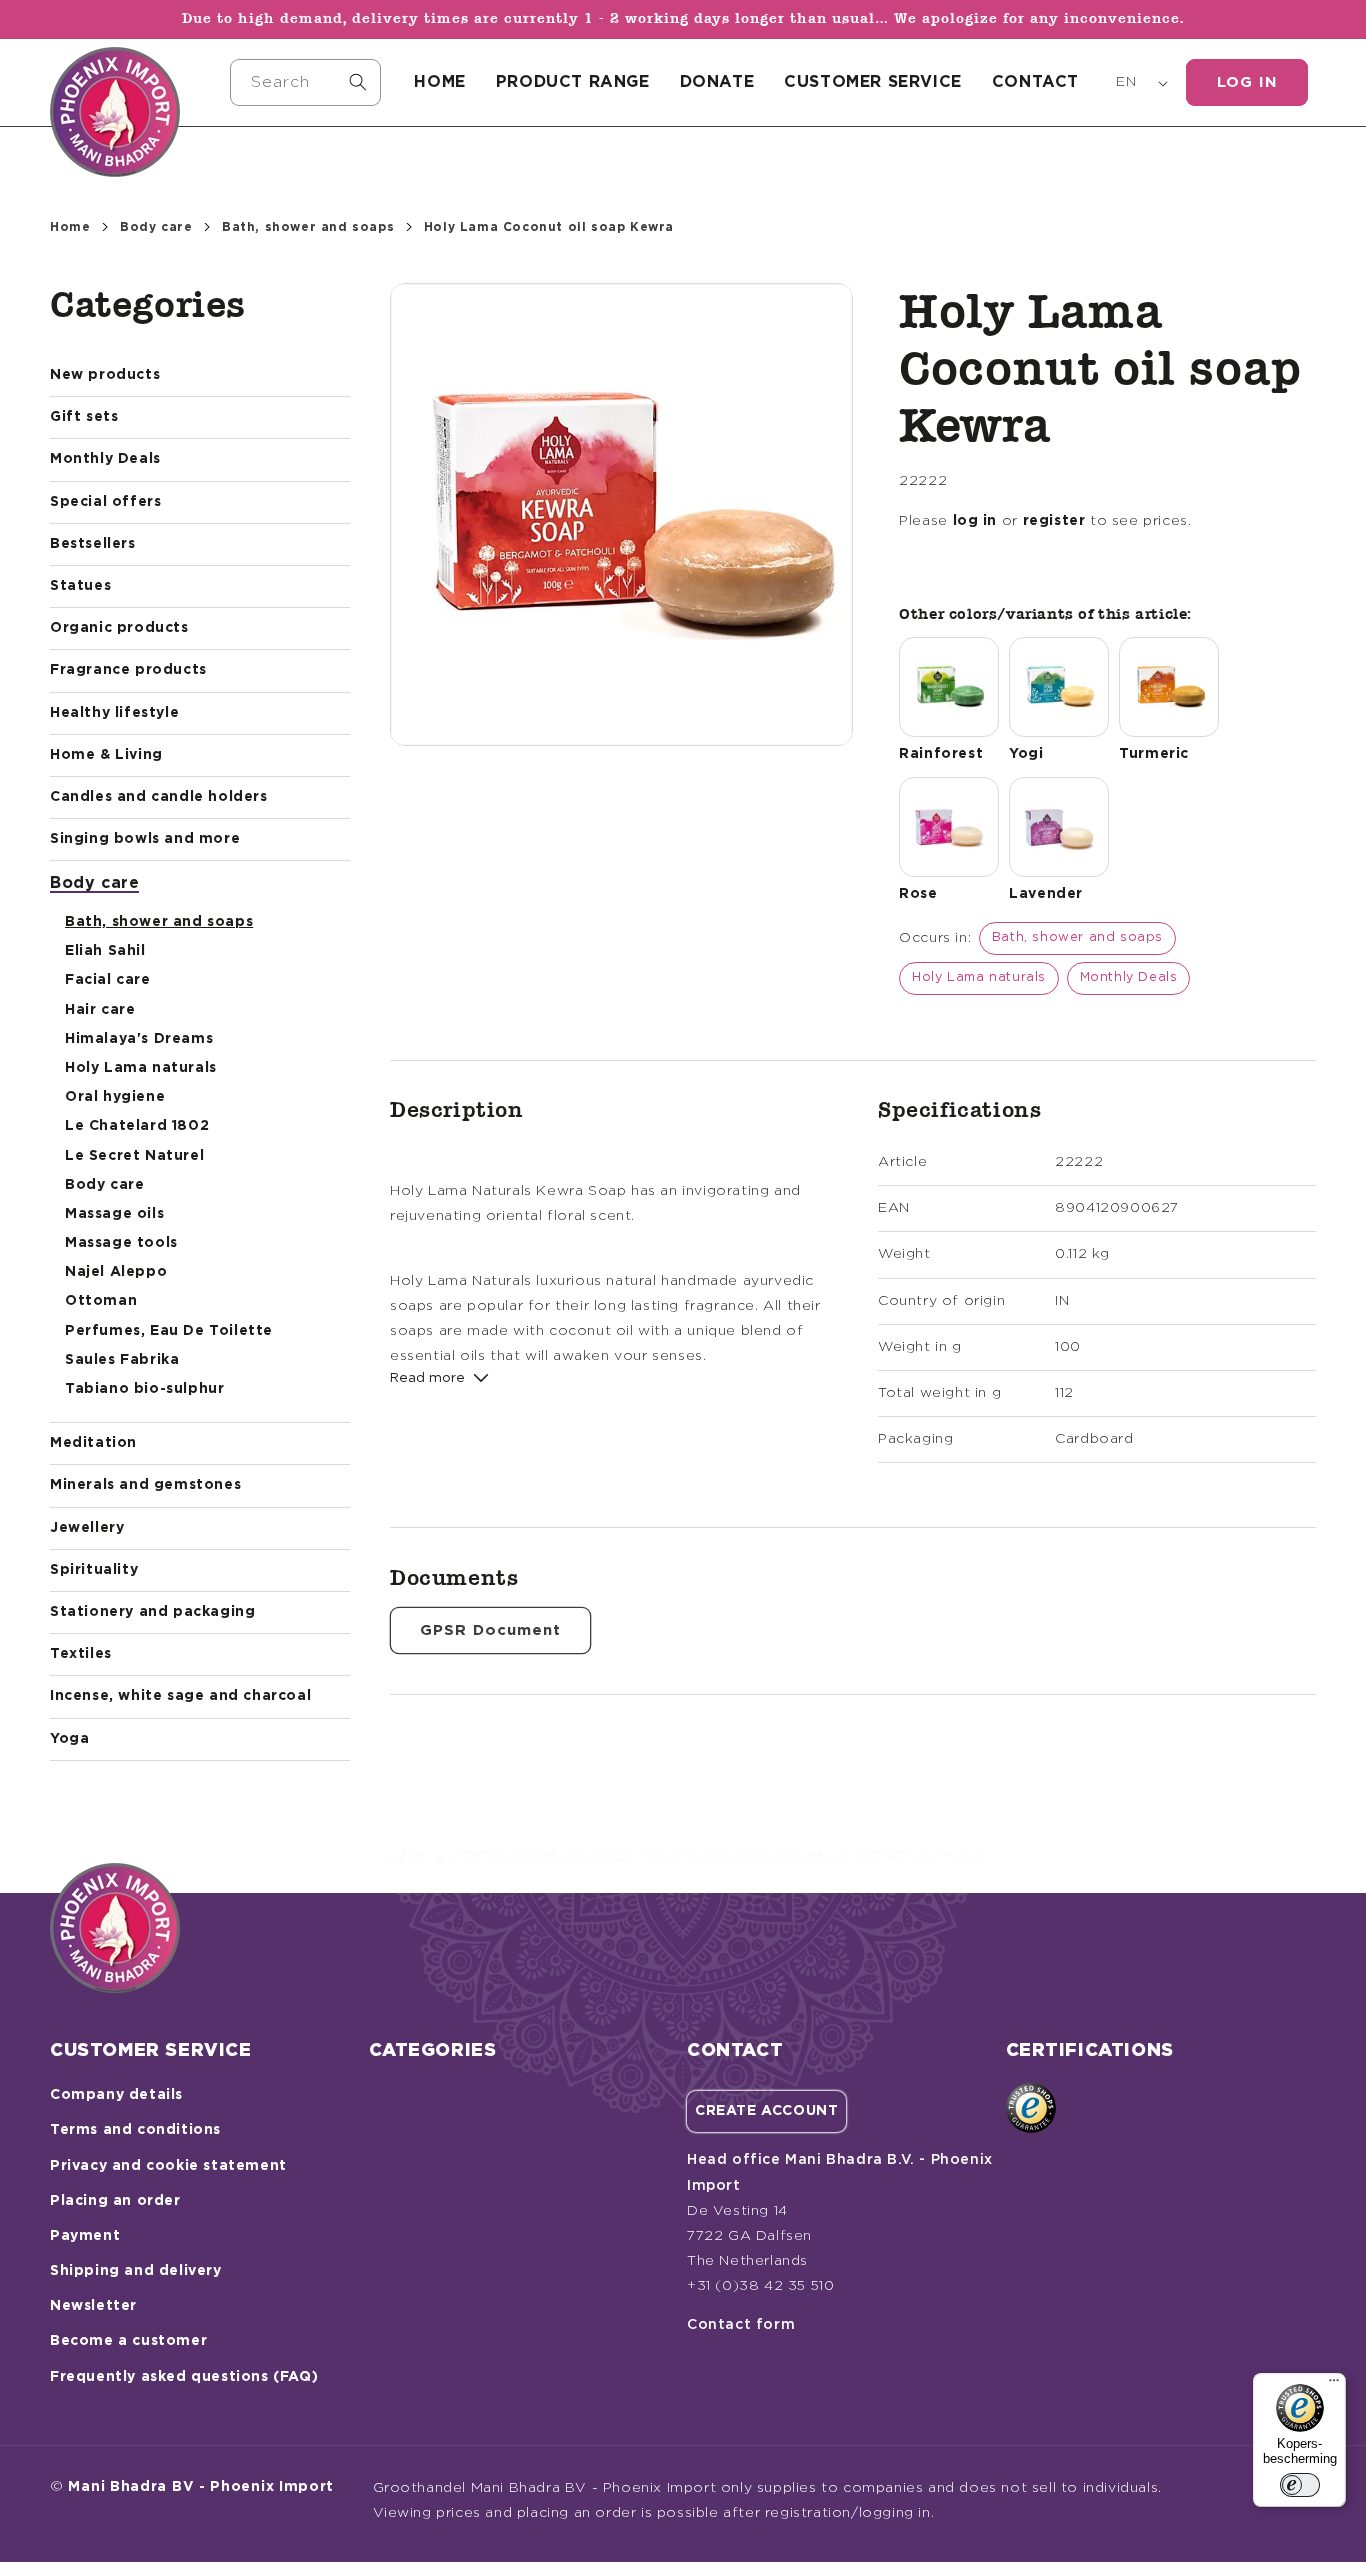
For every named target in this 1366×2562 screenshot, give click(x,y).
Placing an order (115, 2201)
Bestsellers (93, 544)
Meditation (93, 1443)
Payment (85, 2236)
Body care (156, 227)
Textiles (81, 1654)
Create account (766, 2111)
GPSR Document (490, 1630)
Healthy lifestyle (114, 713)
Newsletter (93, 2306)
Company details (116, 2095)
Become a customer (128, 2341)
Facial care (108, 980)
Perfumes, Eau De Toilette (169, 1331)
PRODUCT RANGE (573, 82)
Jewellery (87, 1528)
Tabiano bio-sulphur (144, 1389)
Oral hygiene (115, 1097)
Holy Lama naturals (141, 1068)
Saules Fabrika (122, 1360)
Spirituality (94, 1570)
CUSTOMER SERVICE (873, 82)
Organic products (119, 628)
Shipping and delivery (136, 2271)
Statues (80, 586)
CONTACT (1035, 82)
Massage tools (121, 1243)
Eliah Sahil (105, 951)
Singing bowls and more (145, 839)
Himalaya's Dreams (139, 1039)
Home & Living (106, 755)
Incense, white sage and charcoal (180, 1696)
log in (975, 521)
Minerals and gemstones (145, 1485)
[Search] (358, 82)
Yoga (69, 1739)
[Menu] (1334, 2385)
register (1054, 521)
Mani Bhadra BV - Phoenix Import (201, 2487)
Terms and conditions (135, 2130)
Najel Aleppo (116, 1272)
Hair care (100, 1010)
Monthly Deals (105, 459)
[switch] (1300, 2485)
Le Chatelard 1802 (137, 1126)
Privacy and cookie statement (168, 2166)
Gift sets (84, 417)
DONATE (717, 82)
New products (105, 375)
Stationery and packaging (152, 1612)
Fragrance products (128, 670)
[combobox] (306, 82)
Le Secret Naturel (134, 1156)
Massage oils (114, 1214)
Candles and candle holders (159, 797)
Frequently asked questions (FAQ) (184, 2377)
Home (70, 227)
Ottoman (101, 1301)
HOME (439, 82)
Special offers (105, 502)
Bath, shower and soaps (308, 227)
